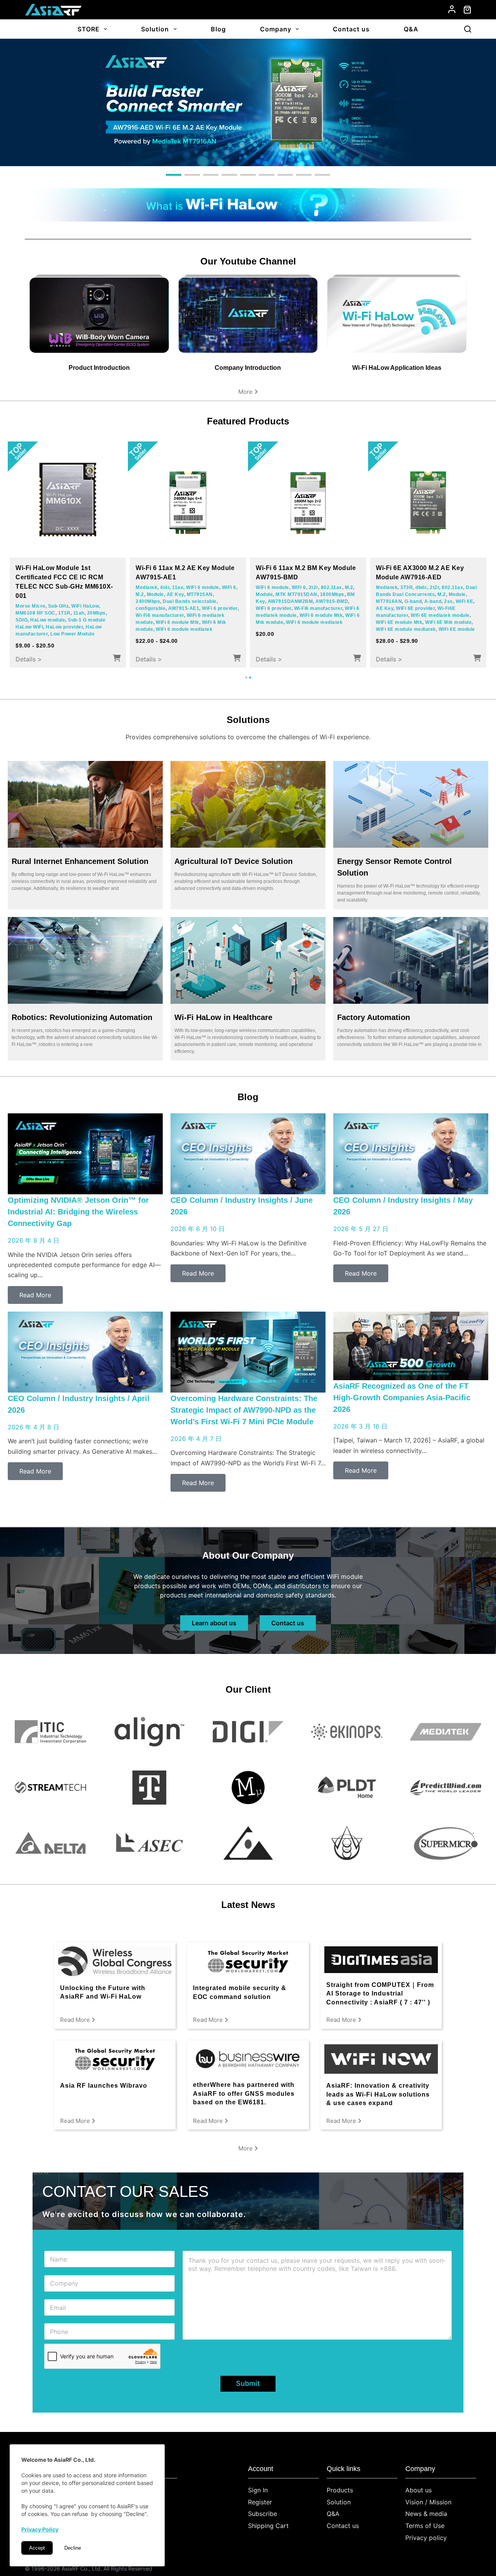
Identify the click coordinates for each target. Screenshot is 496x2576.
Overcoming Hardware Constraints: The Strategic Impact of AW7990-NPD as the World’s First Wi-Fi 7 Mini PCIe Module (244, 1410)
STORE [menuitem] (89, 29)
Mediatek (26, 597)
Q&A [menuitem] (411, 29)
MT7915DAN (103, 597)
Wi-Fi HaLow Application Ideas (397, 368)
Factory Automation (374, 1017)
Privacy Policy (40, 2529)
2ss (260, 608)
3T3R (286, 587)
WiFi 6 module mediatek (90, 625)
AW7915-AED (404, 608)
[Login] (452, 9)
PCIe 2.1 (78, 604)
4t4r (45, 597)
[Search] (468, 29)
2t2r (314, 587)
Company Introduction (248, 368)
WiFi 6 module (69, 597)
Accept (37, 2548)
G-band (326, 601)
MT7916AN (302, 601)
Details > (29, 659)
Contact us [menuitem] (351, 29)
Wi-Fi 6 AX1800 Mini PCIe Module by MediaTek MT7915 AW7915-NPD (67, 577)
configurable (207, 594)
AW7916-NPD (272, 594)
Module (223, 587)
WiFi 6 (205, 587)
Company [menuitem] (276, 29)
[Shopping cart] (467, 10)
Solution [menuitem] (155, 29)
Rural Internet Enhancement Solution (80, 861)
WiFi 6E (276, 608)
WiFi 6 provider (47, 611)
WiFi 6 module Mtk (96, 618)
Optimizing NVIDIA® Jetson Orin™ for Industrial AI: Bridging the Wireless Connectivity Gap (78, 1212)
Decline (73, 2548)
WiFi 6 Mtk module (37, 625)
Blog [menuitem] (218, 29)
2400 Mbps (163, 601)
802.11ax (332, 587)
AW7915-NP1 (194, 601)
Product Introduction (99, 368)
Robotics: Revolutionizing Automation (82, 1017)
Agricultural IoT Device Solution (233, 861)
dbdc (301, 587)
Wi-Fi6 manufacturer (91, 611)
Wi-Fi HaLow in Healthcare (223, 1017)
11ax (153, 587)
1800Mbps (28, 604)
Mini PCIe (54, 604)
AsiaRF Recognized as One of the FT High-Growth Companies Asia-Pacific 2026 (402, 1398)
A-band (346, 601)
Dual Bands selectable (163, 594)
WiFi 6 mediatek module (44, 618)
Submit (248, 2383)
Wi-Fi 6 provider (189, 629)
